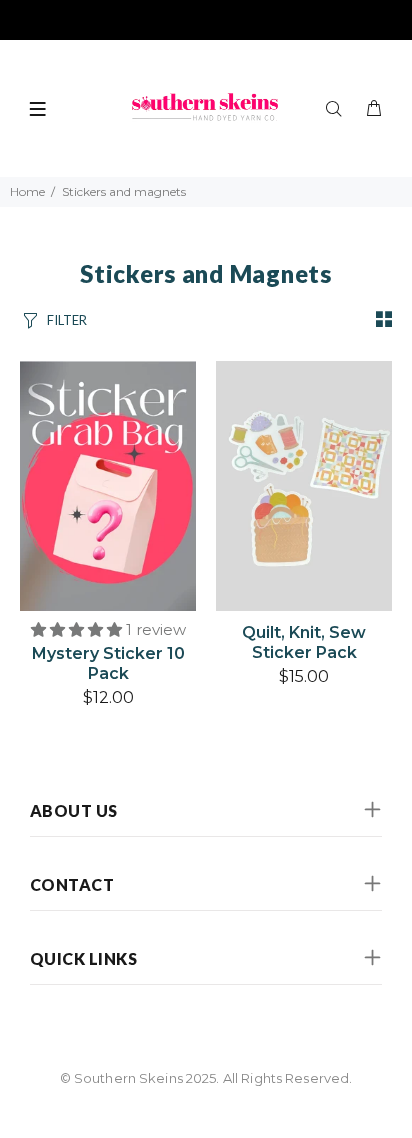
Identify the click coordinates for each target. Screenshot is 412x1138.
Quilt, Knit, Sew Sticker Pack (304, 642)
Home (27, 191)
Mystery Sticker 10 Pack (108, 663)
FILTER (67, 320)
